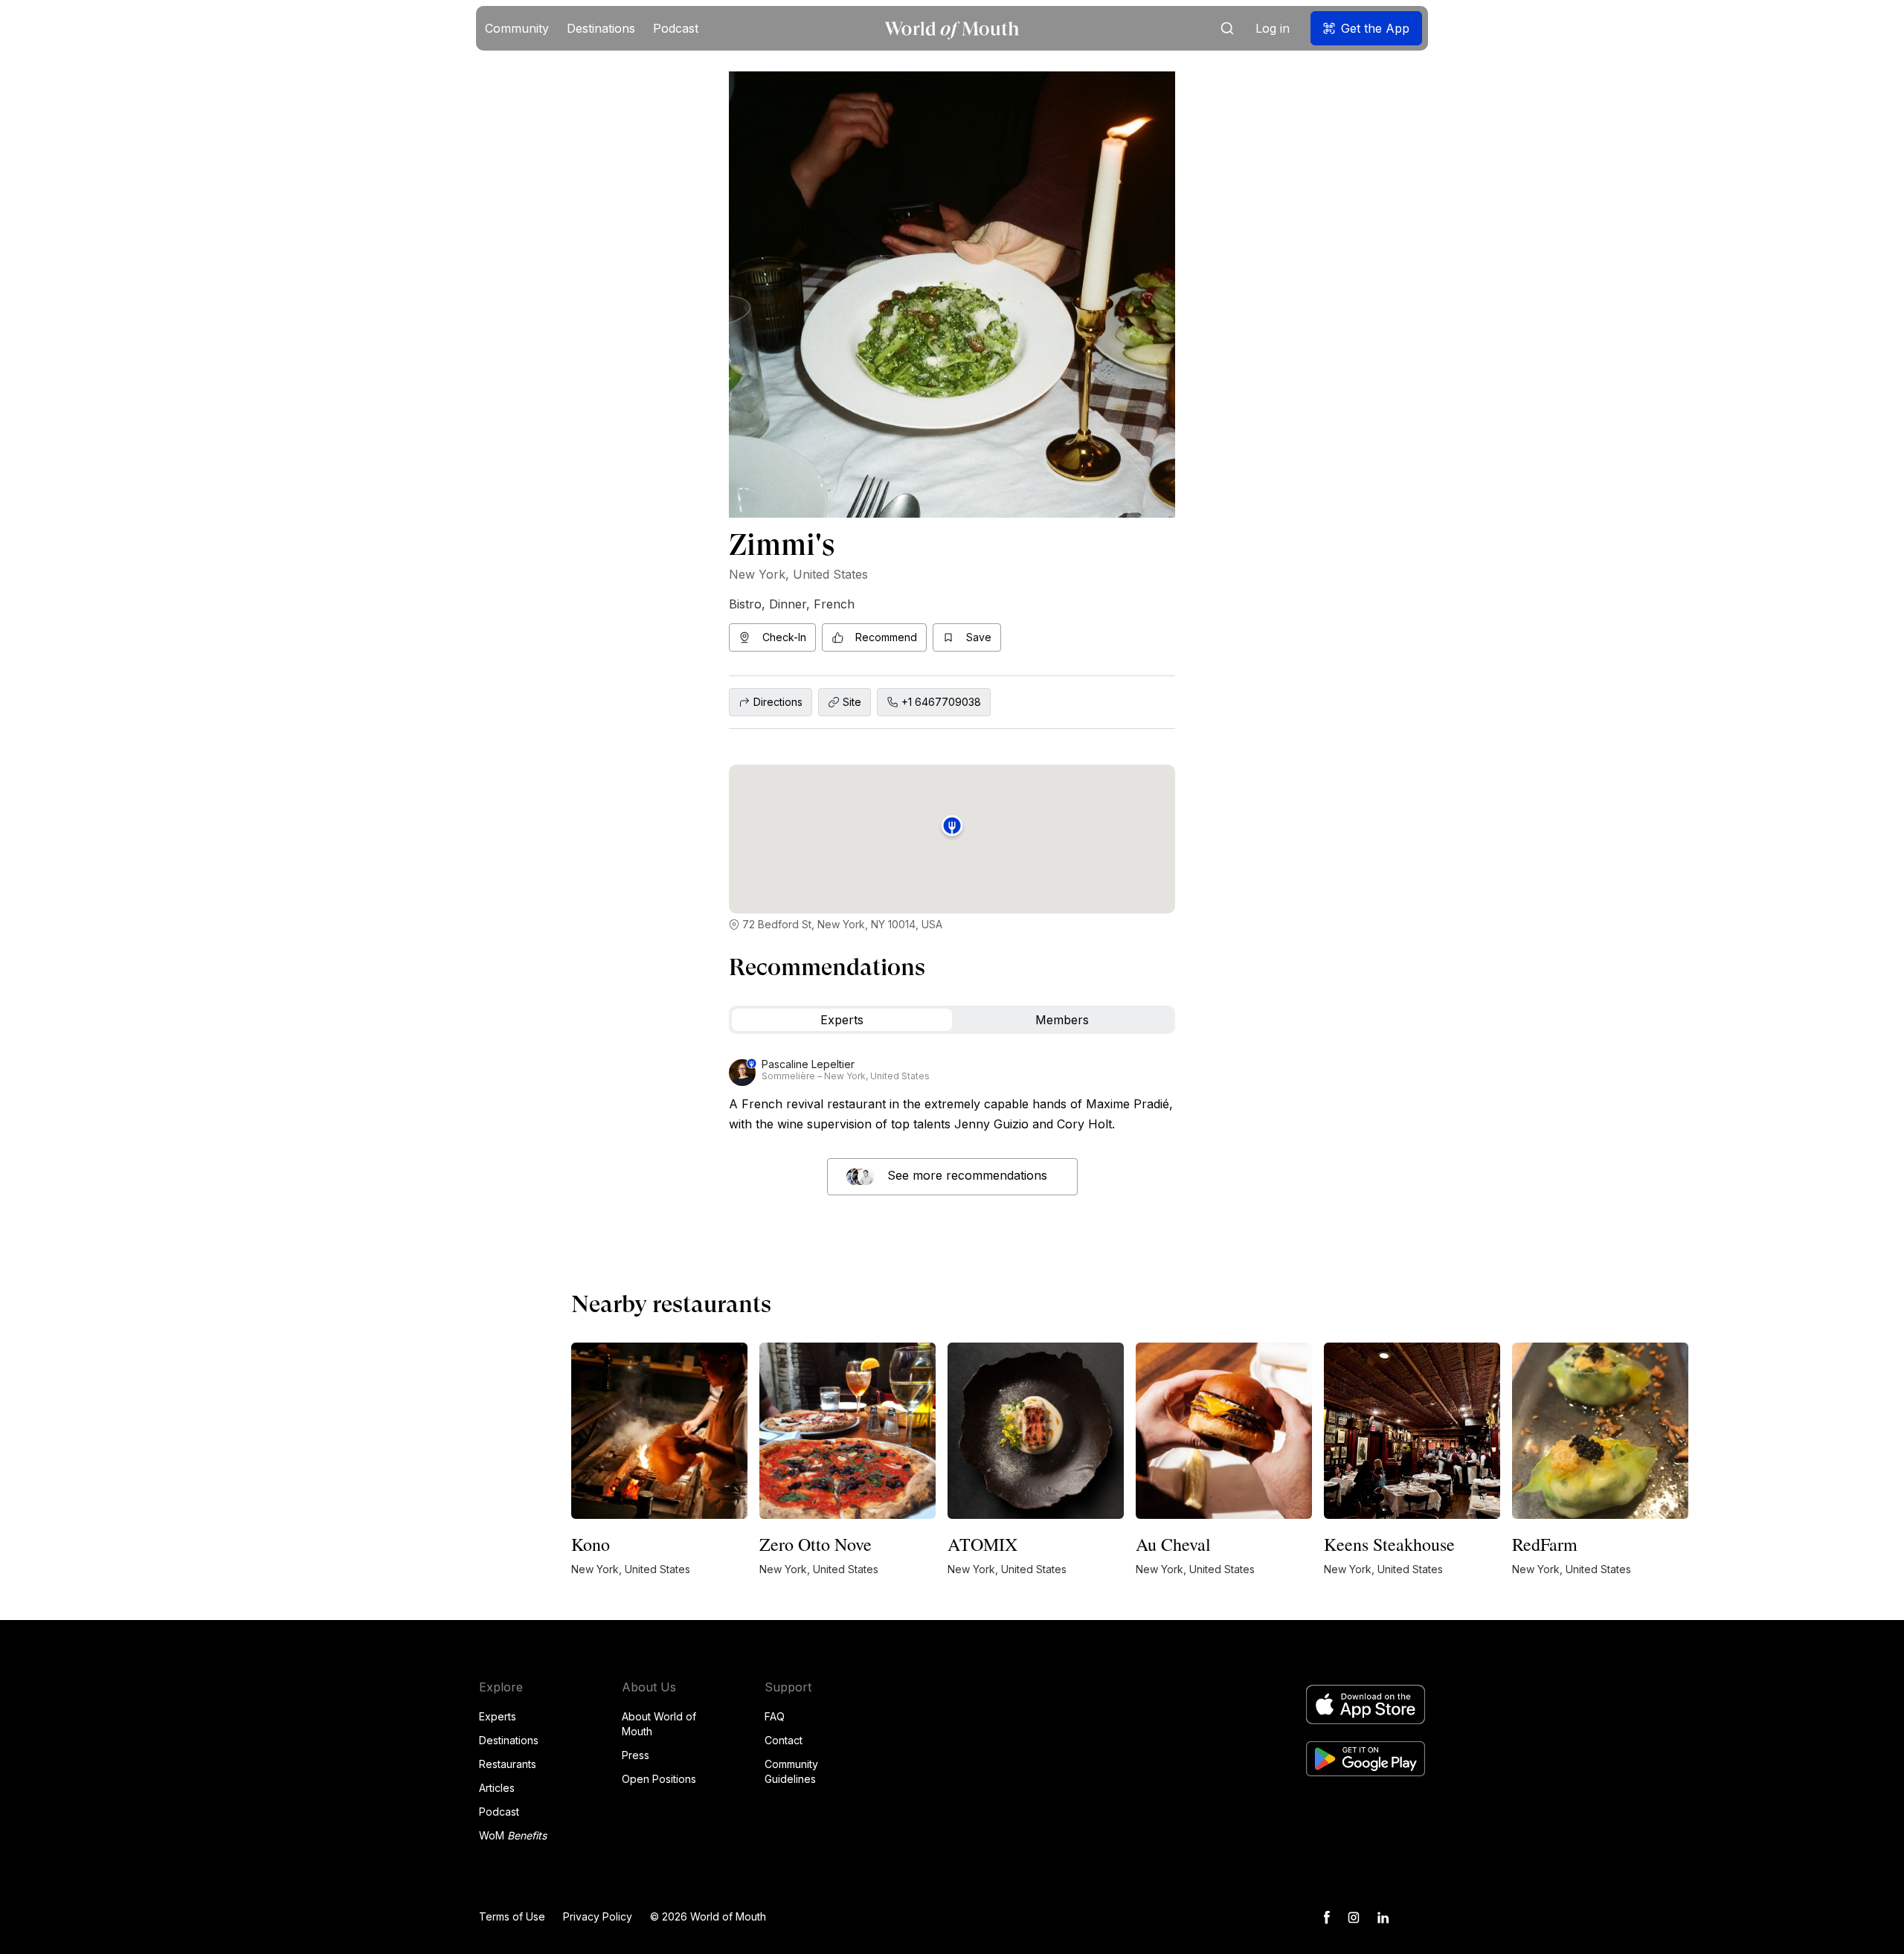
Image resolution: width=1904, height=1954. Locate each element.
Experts (498, 1716)
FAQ (775, 1716)
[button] (517, 28)
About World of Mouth (659, 1724)
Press (636, 1755)
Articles (497, 1788)
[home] (952, 29)
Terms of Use (512, 1916)
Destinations (509, 1740)
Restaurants (508, 1764)
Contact (784, 1740)
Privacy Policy (598, 1916)
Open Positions (659, 1779)
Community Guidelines (791, 1771)
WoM (513, 1835)
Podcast (499, 1812)
